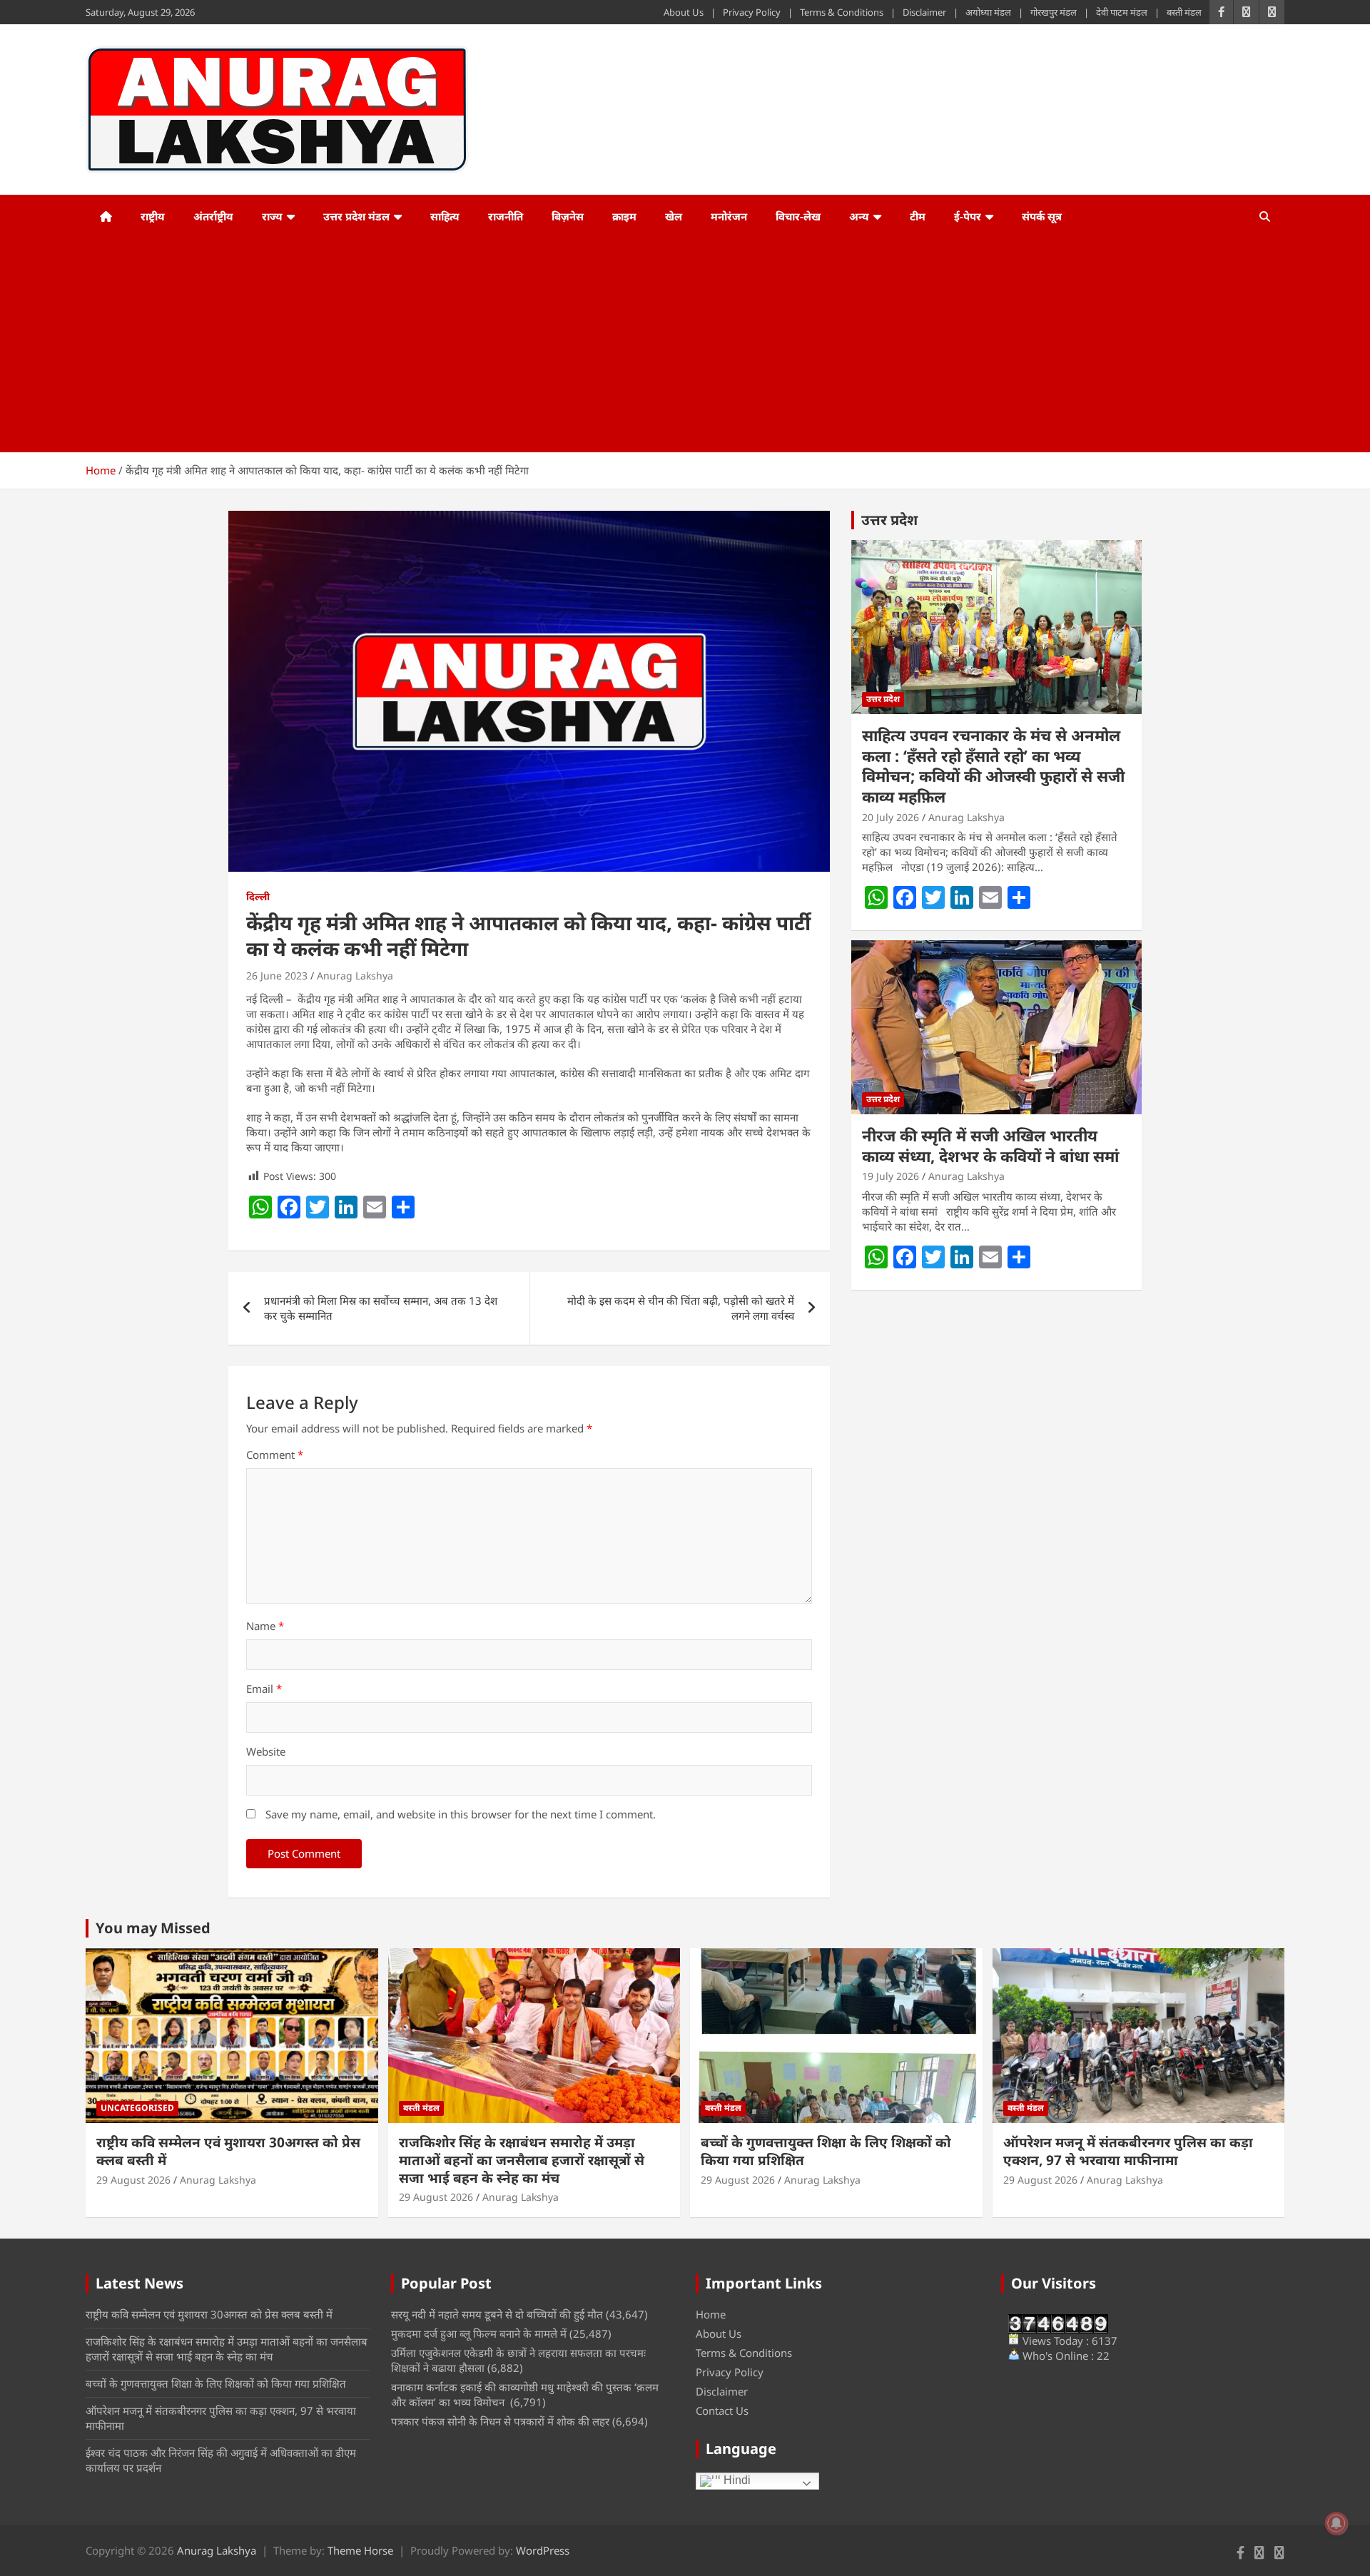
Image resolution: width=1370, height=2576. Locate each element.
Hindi (736, 2480)
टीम (918, 216)
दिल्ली (258, 896)
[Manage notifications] (1336, 2523)
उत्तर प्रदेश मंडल (356, 216)
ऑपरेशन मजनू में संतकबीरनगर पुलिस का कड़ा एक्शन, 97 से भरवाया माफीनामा (1128, 2151)
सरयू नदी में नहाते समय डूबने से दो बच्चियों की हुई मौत (497, 2314)
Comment (275, 1455)
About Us (684, 12)
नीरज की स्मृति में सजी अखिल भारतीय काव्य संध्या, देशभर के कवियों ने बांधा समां (990, 1145)
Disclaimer (924, 12)
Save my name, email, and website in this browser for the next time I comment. (461, 1814)
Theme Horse (360, 2550)
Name (265, 1626)
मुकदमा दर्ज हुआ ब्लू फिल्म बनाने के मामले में (479, 2333)
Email (264, 1689)
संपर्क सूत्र (1042, 216)
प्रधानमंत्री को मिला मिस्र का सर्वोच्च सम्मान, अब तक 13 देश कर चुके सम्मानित (381, 1308)
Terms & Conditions (842, 12)
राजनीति (506, 216)
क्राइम (624, 216)
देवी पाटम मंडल (1122, 12)
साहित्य (445, 216)
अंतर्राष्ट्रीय (213, 216)
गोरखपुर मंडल (1054, 12)
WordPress (543, 2550)
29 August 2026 (133, 2180)
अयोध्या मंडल (988, 12)
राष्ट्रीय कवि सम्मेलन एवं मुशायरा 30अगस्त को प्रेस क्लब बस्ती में (228, 2151)
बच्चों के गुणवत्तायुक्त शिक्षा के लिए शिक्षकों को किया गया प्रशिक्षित (826, 2151)
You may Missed (153, 1928)
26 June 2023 (277, 976)
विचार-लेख (798, 216)
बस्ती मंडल (1184, 12)
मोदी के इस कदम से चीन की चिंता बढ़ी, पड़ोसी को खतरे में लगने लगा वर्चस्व (681, 1308)
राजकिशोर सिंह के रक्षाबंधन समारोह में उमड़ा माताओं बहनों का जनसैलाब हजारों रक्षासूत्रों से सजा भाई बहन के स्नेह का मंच (522, 2160)
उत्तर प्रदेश (889, 520)
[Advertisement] (666, 345)
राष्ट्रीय (153, 216)
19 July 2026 (890, 1176)
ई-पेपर (968, 216)
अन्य (859, 216)
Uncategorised (137, 2108)
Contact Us (722, 2410)
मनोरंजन (729, 216)
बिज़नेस (568, 216)
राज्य (272, 216)
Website (266, 1751)
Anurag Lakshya (355, 976)
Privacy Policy (752, 12)
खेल (674, 216)
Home (711, 2314)
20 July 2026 (890, 817)
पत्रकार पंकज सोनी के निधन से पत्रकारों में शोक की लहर (500, 2421)
